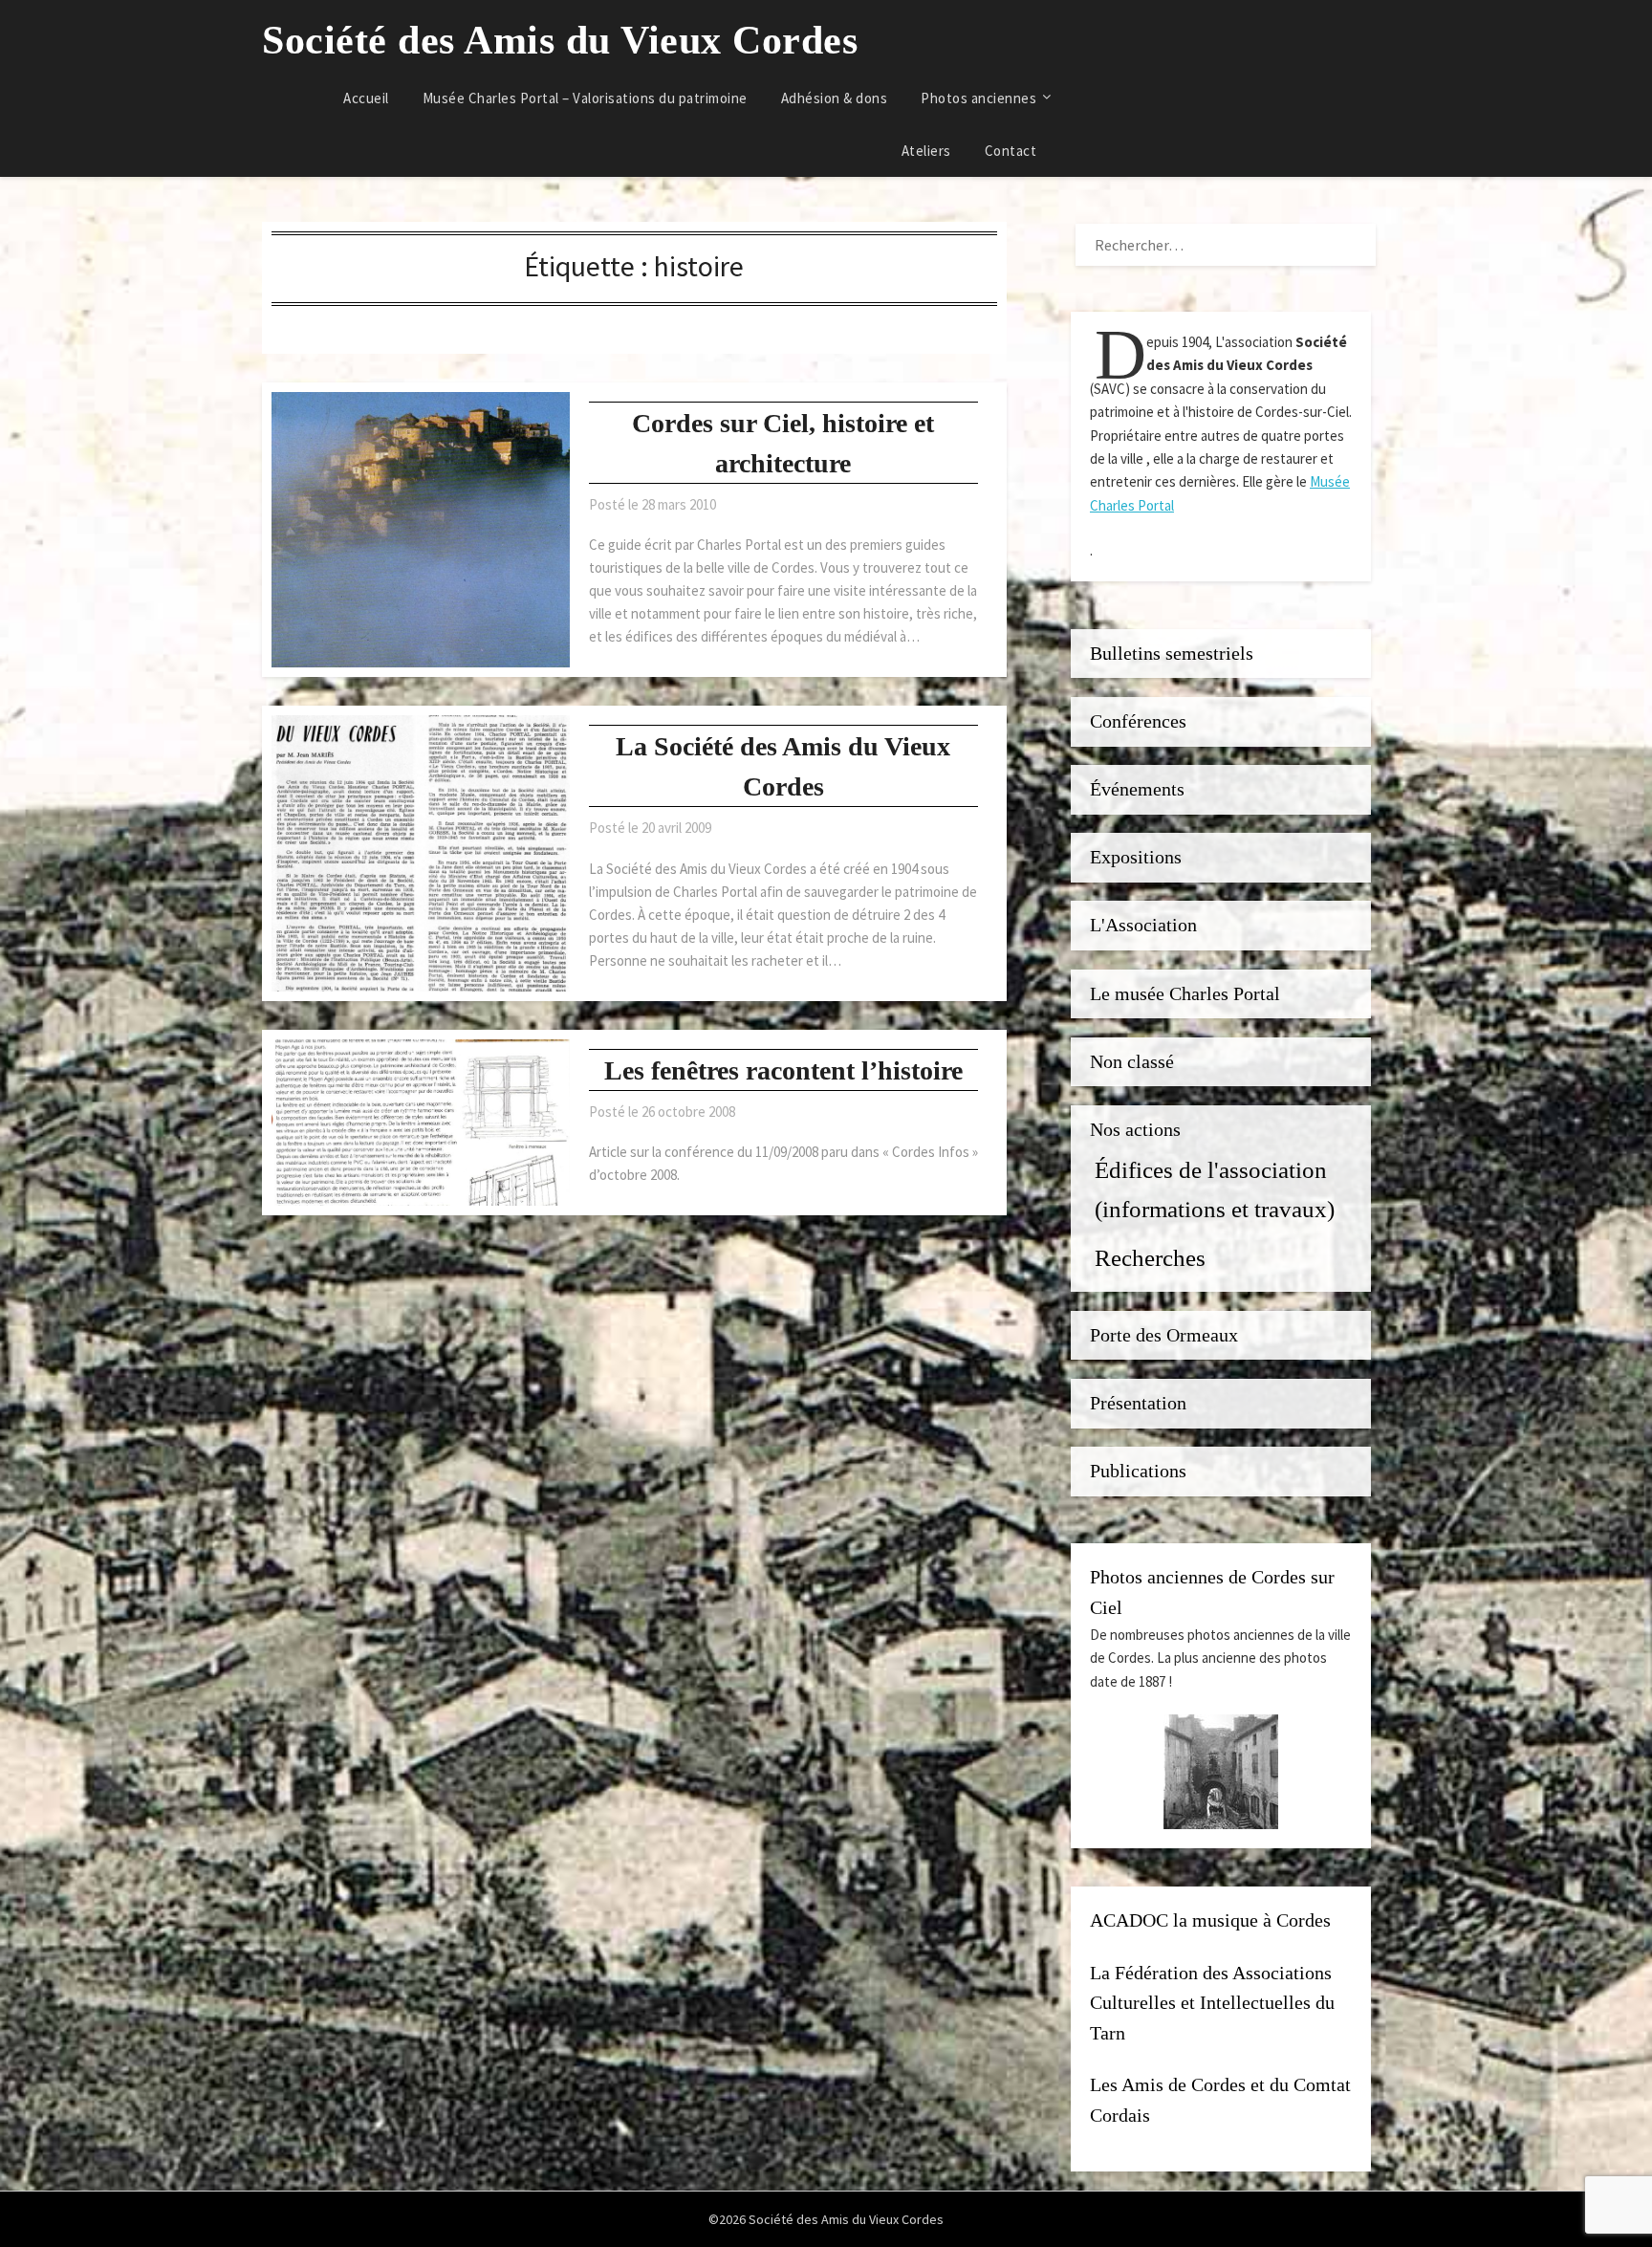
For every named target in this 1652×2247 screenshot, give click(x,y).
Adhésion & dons (835, 98)
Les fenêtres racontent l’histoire (783, 1070)
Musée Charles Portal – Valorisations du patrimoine (585, 98)
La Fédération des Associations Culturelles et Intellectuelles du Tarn (1212, 2003)
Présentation (1138, 1403)
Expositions (1136, 857)
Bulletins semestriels (1172, 654)
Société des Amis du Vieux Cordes (560, 40)
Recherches (1150, 1257)
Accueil (366, 98)
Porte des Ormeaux (1164, 1335)
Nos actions (1135, 1130)
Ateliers (926, 151)
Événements (1137, 789)
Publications (1138, 1471)
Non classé (1132, 1062)
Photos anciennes (978, 98)
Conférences (1138, 721)
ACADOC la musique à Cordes (1210, 1920)
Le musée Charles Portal (1185, 994)
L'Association (1143, 925)
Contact (1011, 151)
